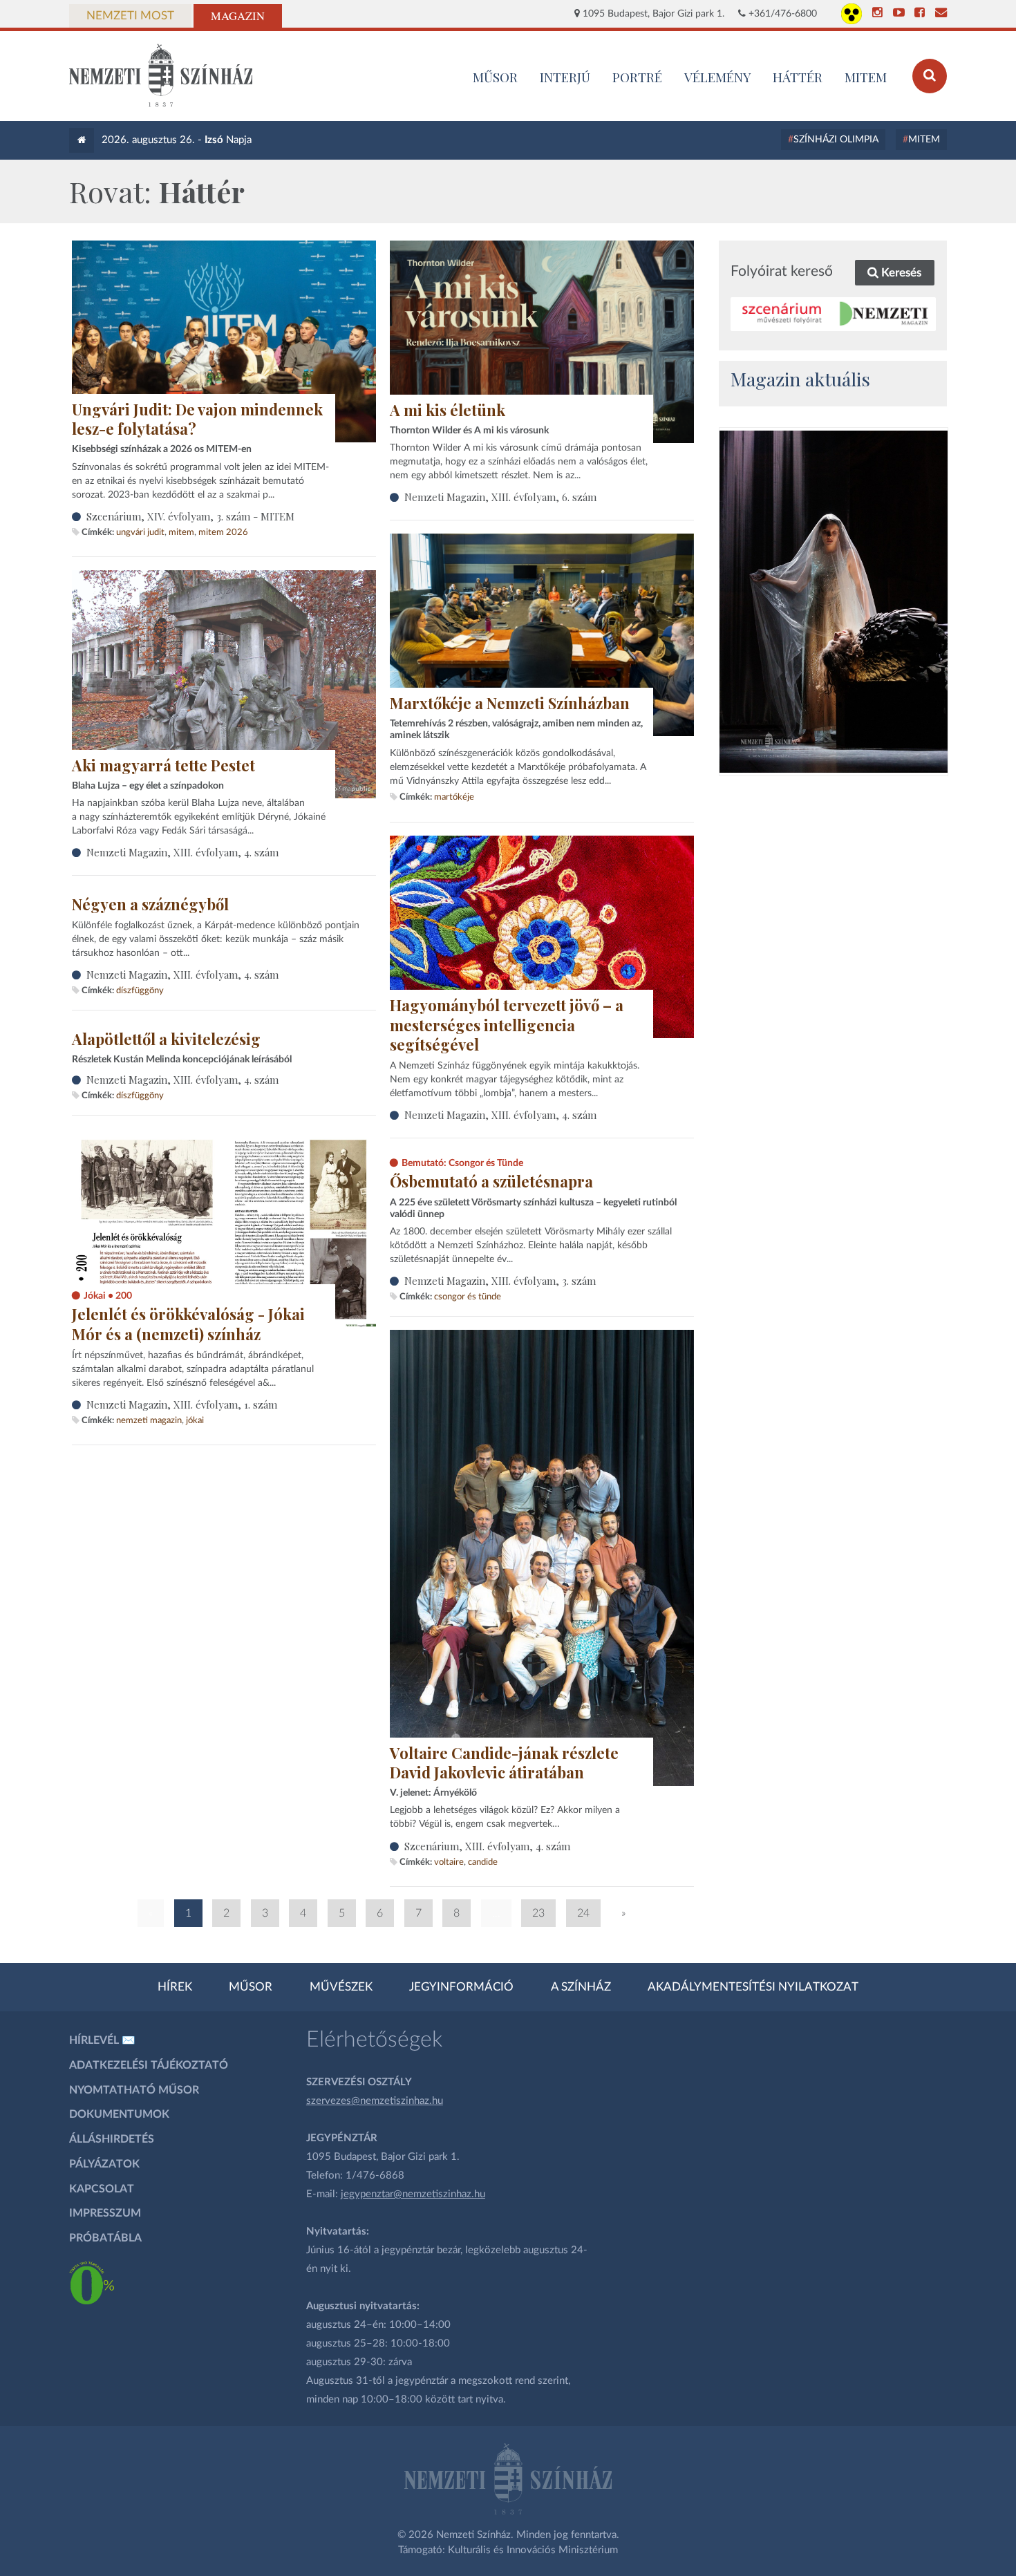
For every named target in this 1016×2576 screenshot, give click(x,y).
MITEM (866, 77)
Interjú (565, 77)
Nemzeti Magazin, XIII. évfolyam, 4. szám (182, 852)
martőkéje (454, 797)
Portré (637, 77)
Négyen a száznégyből (150, 904)
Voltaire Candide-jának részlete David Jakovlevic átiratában (504, 1763)
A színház (581, 1987)
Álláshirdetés (112, 2139)
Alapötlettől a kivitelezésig (166, 1039)
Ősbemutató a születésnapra (491, 1181)
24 (583, 1913)
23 (538, 1913)
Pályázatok (104, 2164)
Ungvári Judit (140, 532)
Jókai (195, 1420)
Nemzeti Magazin (149, 1420)
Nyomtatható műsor (134, 2090)
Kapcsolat (102, 2189)
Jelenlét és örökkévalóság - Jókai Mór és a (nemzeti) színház (188, 1324)
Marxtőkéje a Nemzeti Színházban (510, 703)
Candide (483, 1862)
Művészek (341, 1987)
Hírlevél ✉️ (102, 2040)
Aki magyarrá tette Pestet (163, 765)
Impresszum (105, 2213)
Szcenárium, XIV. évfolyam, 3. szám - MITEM (190, 516)
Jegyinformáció (461, 1987)
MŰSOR (495, 77)
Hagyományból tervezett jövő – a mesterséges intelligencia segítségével (507, 1025)
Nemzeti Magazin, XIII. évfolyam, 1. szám (182, 1404)
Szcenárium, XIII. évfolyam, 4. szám (487, 1846)
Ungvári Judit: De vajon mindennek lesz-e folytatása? (197, 419)
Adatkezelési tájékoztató (149, 2065)
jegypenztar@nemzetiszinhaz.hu (413, 2194)
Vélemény (718, 77)
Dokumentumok (119, 2114)
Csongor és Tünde (468, 1297)
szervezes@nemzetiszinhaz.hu (375, 2101)
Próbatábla (105, 2238)
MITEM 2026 (223, 532)
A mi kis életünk (448, 410)
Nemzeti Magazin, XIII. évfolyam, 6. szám (500, 497)
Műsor (251, 1987)
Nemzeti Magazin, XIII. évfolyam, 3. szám (500, 1281)
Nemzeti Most (130, 16)
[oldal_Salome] (834, 602)
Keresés (900, 273)
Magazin (238, 16)
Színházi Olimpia (836, 140)
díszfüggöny (140, 990)
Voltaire (449, 1862)
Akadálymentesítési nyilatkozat (753, 1987)
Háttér (798, 77)
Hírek (175, 1987)
